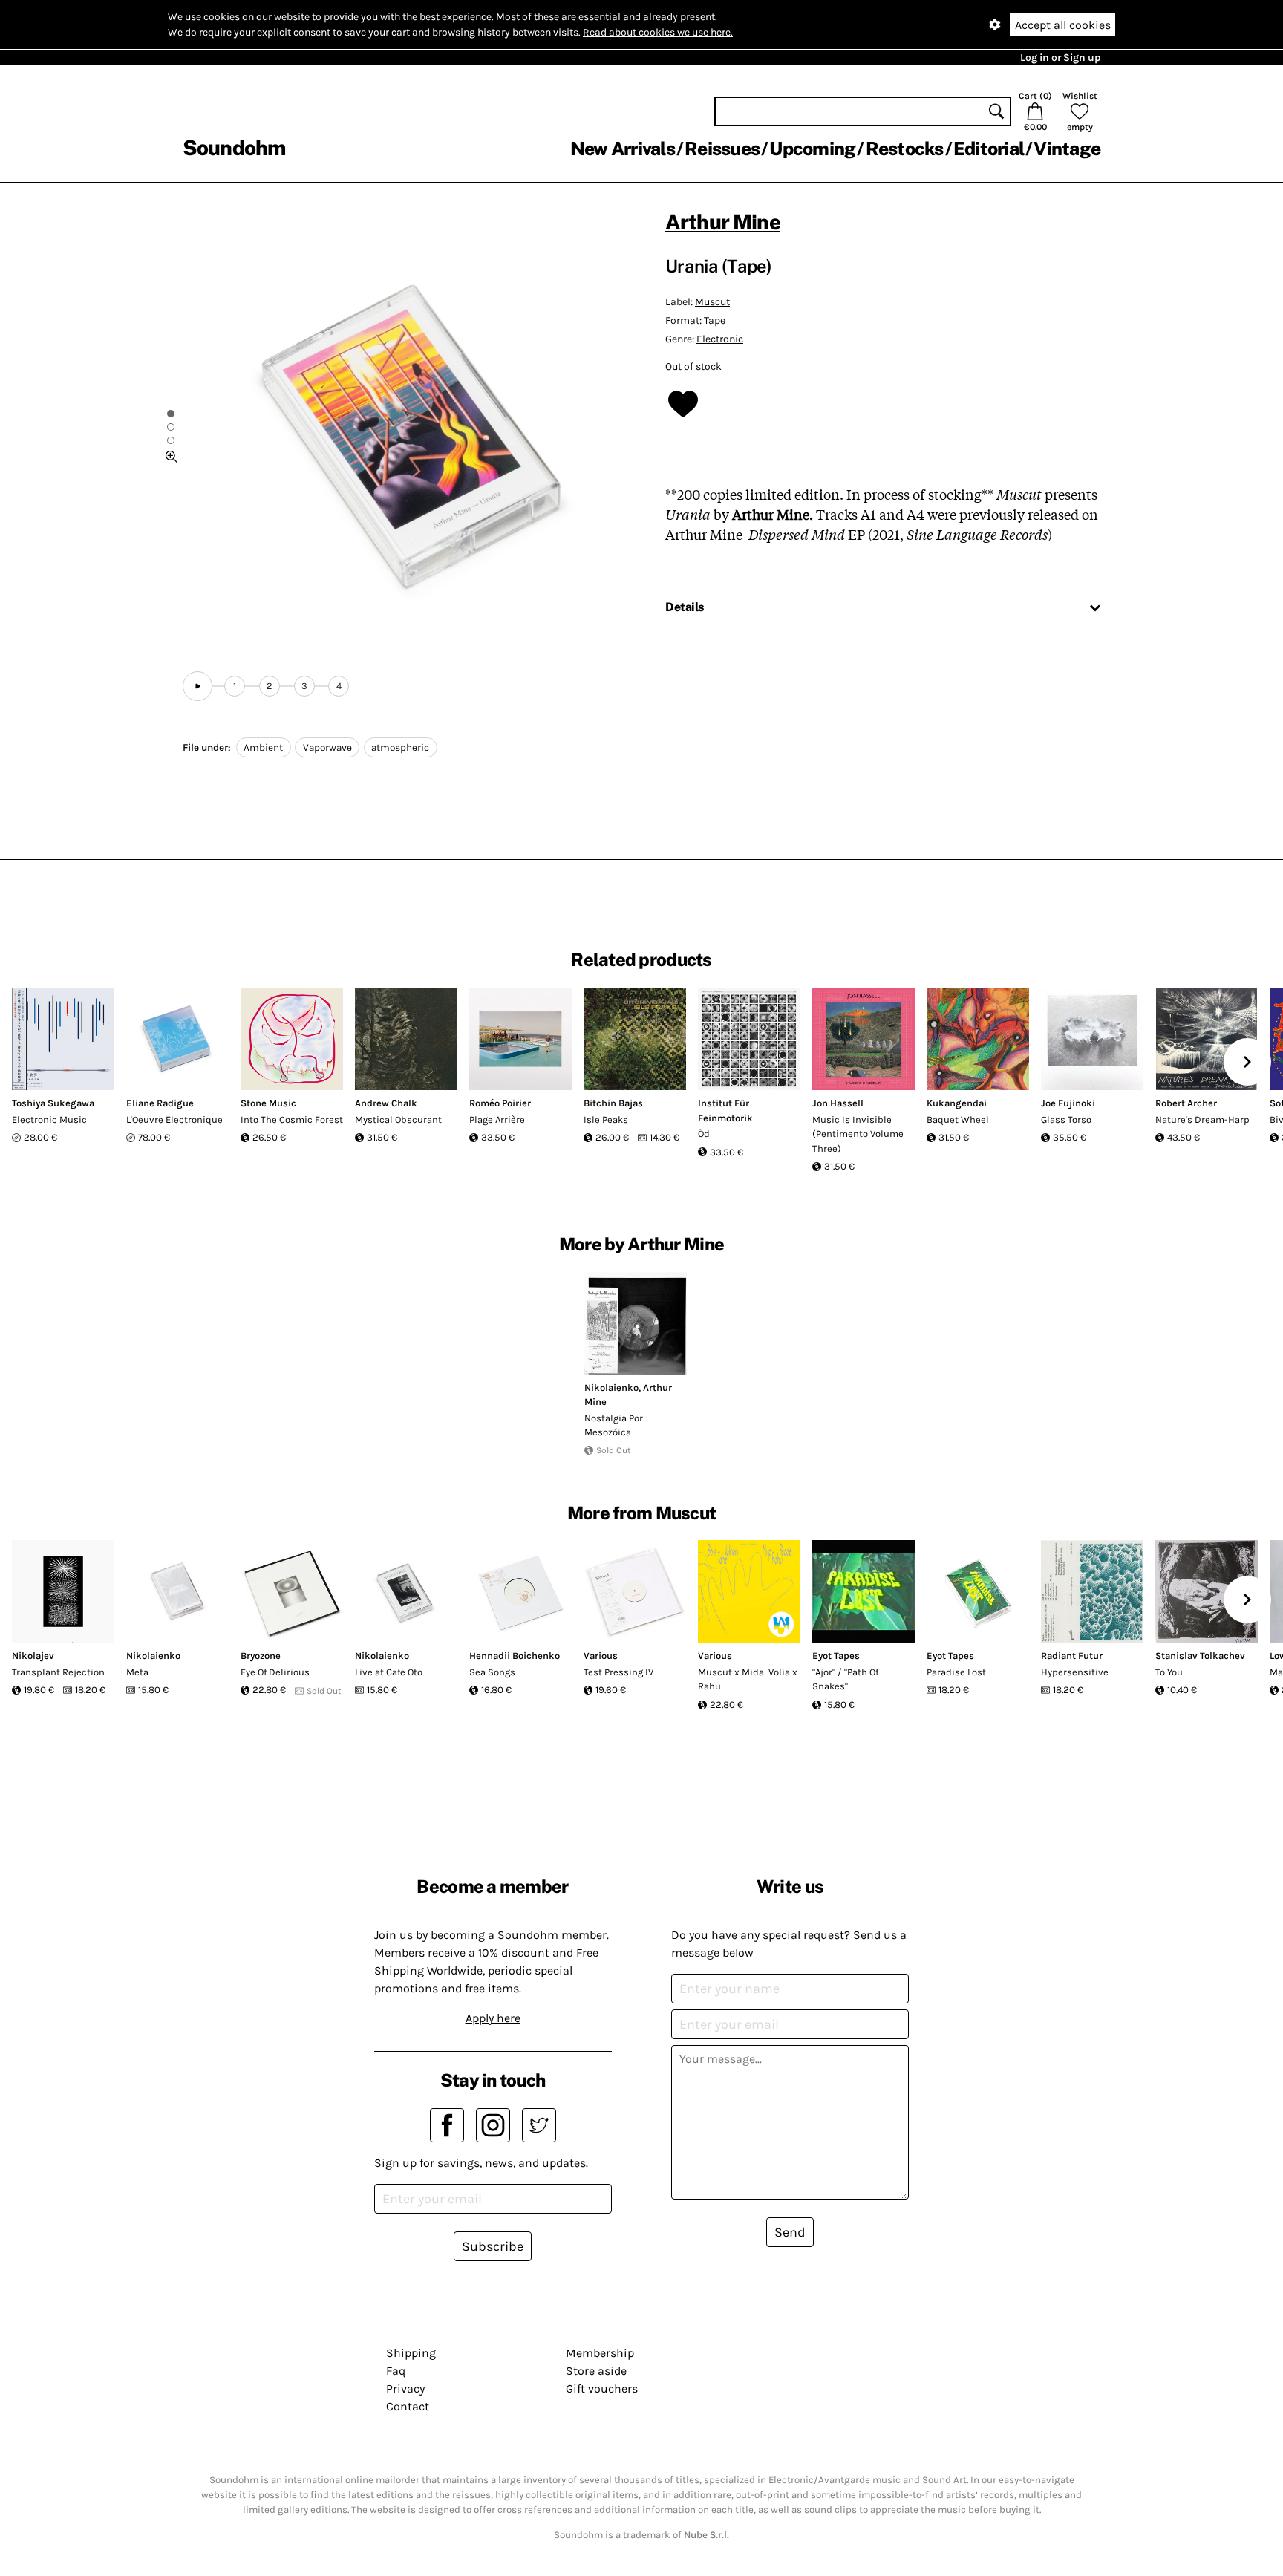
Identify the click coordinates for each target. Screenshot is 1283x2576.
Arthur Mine (723, 222)
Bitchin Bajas (613, 1103)
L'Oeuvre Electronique (174, 1119)
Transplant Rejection (58, 1672)
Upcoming (812, 149)
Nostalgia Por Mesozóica (614, 1425)
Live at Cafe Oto (389, 1672)
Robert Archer (1186, 1103)
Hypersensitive (1075, 1672)
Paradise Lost (956, 1672)
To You (1169, 1672)
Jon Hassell (838, 1103)
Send (790, 2232)
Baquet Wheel (958, 1119)
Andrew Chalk (386, 1103)
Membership (600, 2353)
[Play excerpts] (197, 686)
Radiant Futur (1072, 1656)
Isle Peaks (606, 1119)
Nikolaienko (611, 1388)
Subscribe (493, 2246)
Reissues (722, 149)
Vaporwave (327, 747)
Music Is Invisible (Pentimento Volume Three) (858, 1134)
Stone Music (268, 1103)
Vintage (1067, 149)
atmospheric (400, 747)
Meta (137, 1672)
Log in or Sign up (1060, 58)
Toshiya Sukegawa (53, 1103)
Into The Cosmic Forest (292, 1119)
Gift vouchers (602, 2388)
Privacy (405, 2388)
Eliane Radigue (160, 1103)
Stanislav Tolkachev (1200, 1656)
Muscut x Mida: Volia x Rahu (748, 1679)
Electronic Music (49, 1119)
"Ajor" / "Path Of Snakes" (845, 1679)
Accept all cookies (1063, 25)
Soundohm (234, 147)
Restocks (905, 149)
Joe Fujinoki (1068, 1103)
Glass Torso (1066, 1119)
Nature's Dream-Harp (1202, 1119)
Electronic (720, 339)
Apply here (493, 2018)
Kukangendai (957, 1103)
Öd (704, 1134)
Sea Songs (492, 1672)
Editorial (989, 149)
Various (601, 1656)
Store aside (596, 2371)
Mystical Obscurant (398, 1119)
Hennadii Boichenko (515, 1656)
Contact (408, 2406)
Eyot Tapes (836, 1656)
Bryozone (261, 1656)
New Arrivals (623, 149)
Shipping (411, 2353)
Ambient (263, 747)
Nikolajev (33, 1656)
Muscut (712, 302)
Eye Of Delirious (275, 1672)
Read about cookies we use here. (658, 32)
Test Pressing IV (618, 1672)
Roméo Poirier (500, 1103)
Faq (396, 2371)
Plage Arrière (497, 1119)
